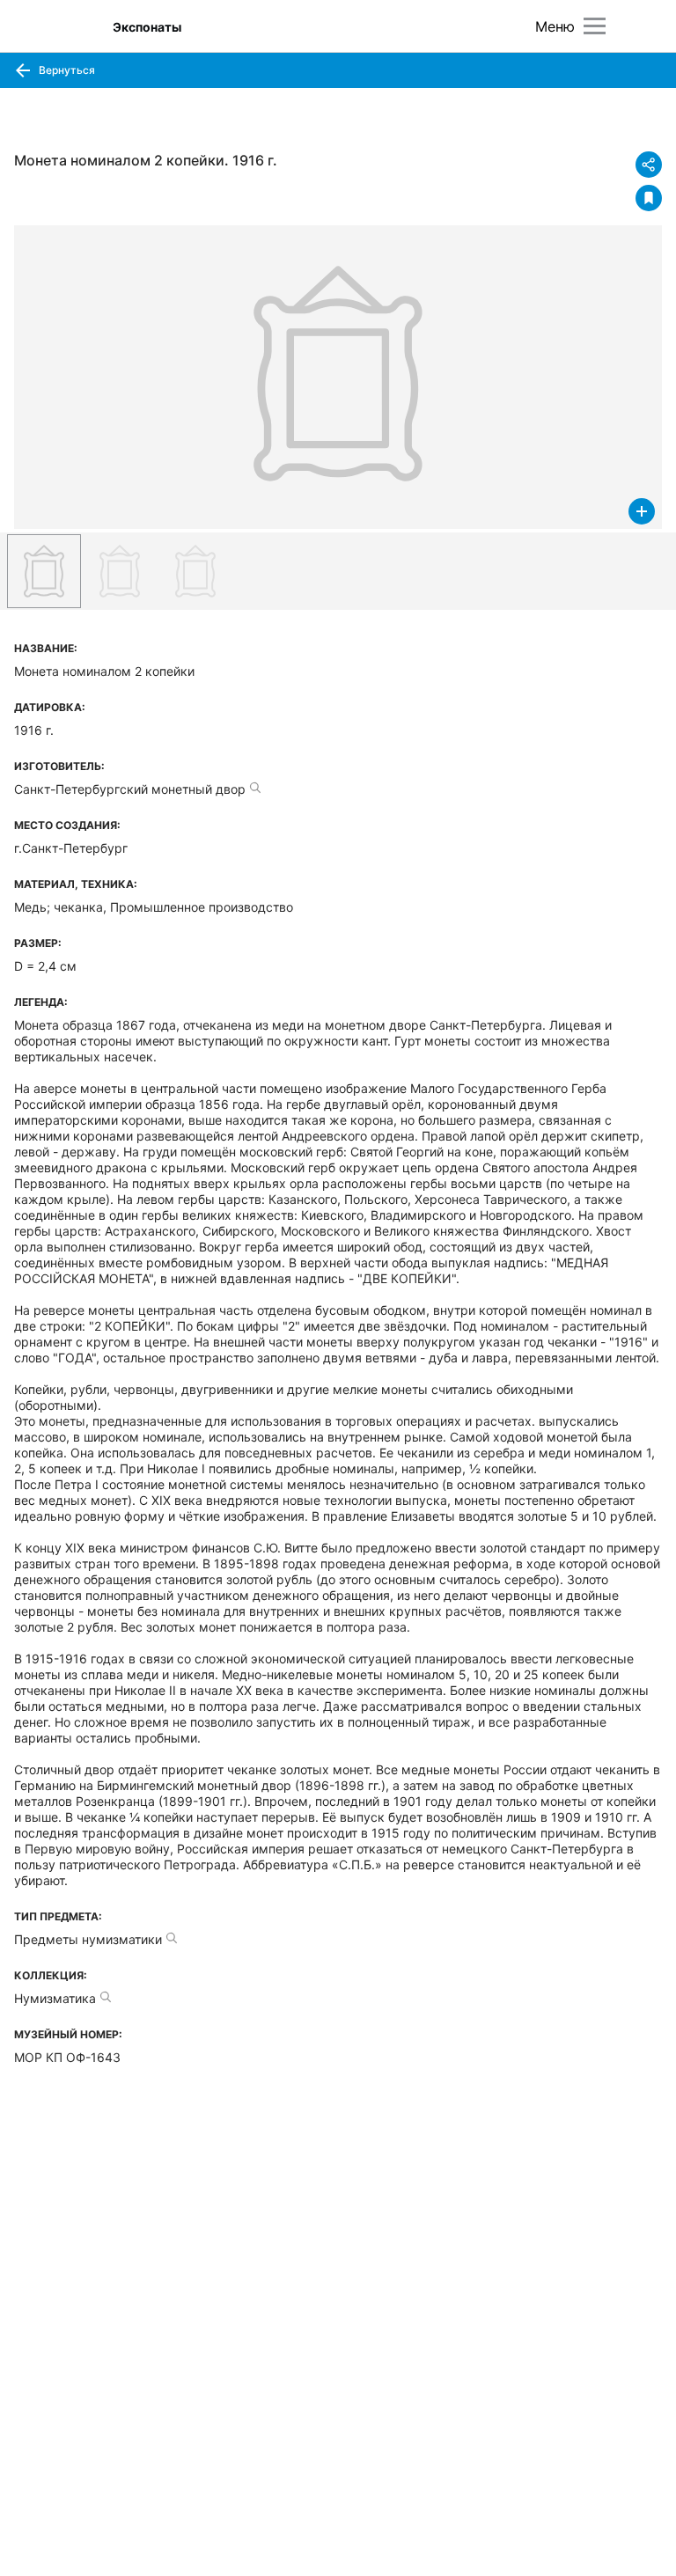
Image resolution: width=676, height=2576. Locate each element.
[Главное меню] (595, 26)
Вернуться (66, 70)
